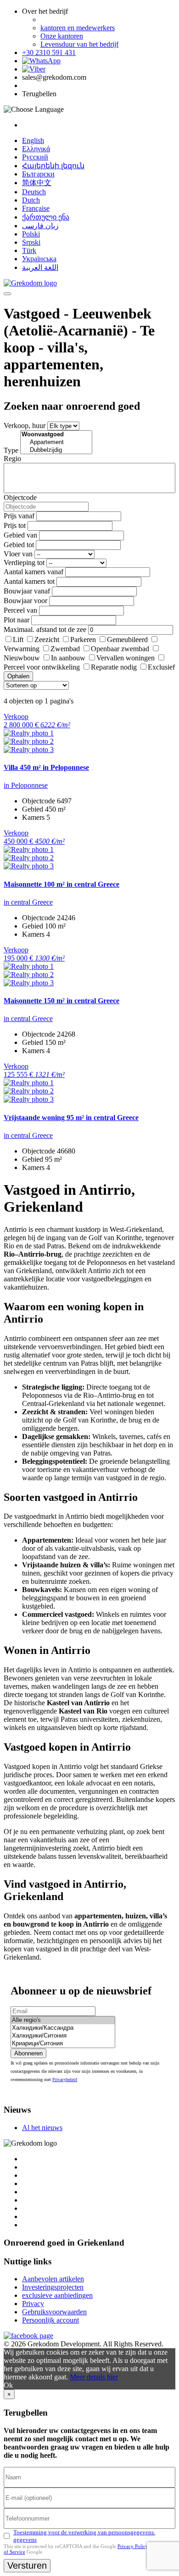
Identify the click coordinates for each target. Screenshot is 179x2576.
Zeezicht (47, 640)
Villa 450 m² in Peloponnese (46, 767)
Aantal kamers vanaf (34, 572)
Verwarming (22, 649)
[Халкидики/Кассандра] (63, 2028)
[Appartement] (56, 442)
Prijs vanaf (19, 516)
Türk (29, 250)
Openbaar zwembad (120, 649)
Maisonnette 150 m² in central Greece (62, 1001)
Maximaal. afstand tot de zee (45, 629)
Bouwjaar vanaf (27, 591)
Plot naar (17, 620)
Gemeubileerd (127, 640)
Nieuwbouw (22, 658)
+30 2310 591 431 (49, 52)
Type (11, 450)
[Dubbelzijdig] (56, 450)
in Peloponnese (26, 785)
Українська (39, 259)
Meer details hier (94, 2377)
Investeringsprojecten (53, 2287)
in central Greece (28, 902)
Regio (12, 459)
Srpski (31, 242)
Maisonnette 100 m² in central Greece (62, 884)
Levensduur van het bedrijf (79, 44)
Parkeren (83, 640)
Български (38, 174)
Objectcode (20, 497)
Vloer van (18, 554)
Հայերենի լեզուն (53, 166)
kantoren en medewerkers (78, 28)
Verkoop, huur (25, 426)
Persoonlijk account (50, 2320)
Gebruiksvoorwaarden (54, 2312)
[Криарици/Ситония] (63, 2044)
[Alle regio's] (63, 2020)
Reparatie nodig (114, 667)
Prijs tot (15, 525)
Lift (18, 640)
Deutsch (34, 192)
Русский (35, 157)
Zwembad (65, 649)
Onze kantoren (62, 36)
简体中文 (37, 183)
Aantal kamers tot (29, 581)
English (33, 140)
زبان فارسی (40, 226)
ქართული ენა (46, 217)
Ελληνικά (36, 149)
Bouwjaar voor (25, 601)
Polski (31, 234)
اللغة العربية (40, 267)
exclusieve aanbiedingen (57, 2295)
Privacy (33, 2304)
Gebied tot (19, 545)
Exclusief (161, 667)
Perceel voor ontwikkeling (42, 667)
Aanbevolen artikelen (53, 2279)
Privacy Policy (133, 2546)
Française (36, 208)
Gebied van (20, 535)
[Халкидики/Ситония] (63, 2036)
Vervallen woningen (126, 658)
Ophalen (18, 676)
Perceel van (20, 610)
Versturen (27, 2565)
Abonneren (28, 2053)
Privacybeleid (65, 2079)
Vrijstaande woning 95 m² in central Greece (71, 1118)
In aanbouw (68, 658)
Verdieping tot (24, 563)
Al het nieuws (42, 2128)
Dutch (31, 200)
